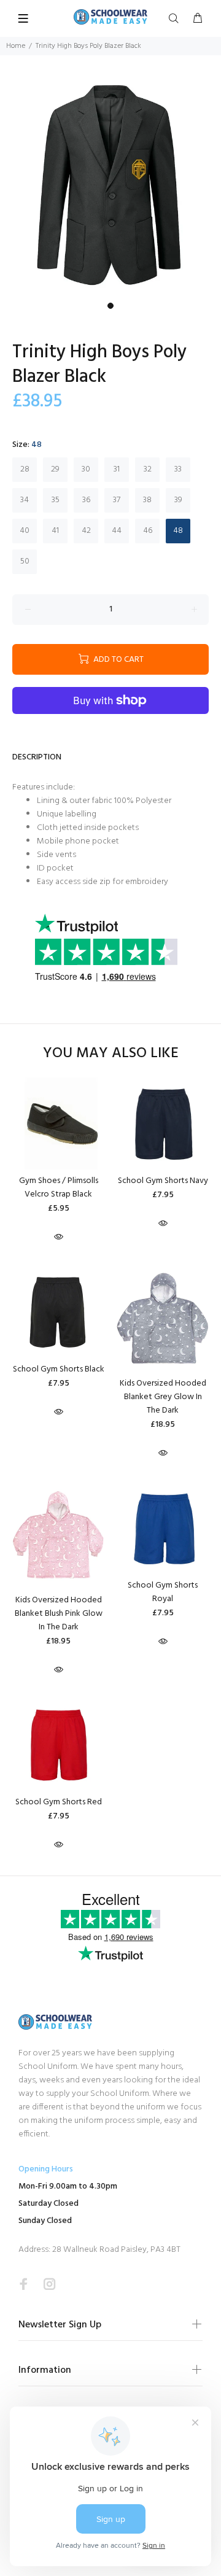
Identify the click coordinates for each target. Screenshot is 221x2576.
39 (178, 500)
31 (117, 469)
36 (86, 500)
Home (16, 46)
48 (178, 531)
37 (117, 500)
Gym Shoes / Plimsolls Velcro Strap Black (59, 1188)
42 (86, 531)
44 (117, 531)
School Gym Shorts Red (59, 1802)
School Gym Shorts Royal (163, 1592)
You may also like (111, 1054)
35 (56, 500)
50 (25, 561)
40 (25, 531)
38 (147, 500)
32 (148, 469)
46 (148, 531)
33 (178, 469)
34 (25, 500)
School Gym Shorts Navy (163, 1181)
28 (25, 469)
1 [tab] (110, 306)
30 (86, 469)
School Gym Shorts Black (59, 1369)
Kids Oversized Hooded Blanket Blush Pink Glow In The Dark (59, 1614)
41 (55, 531)
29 (55, 469)
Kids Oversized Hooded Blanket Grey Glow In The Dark (163, 1397)
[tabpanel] (110, 186)
